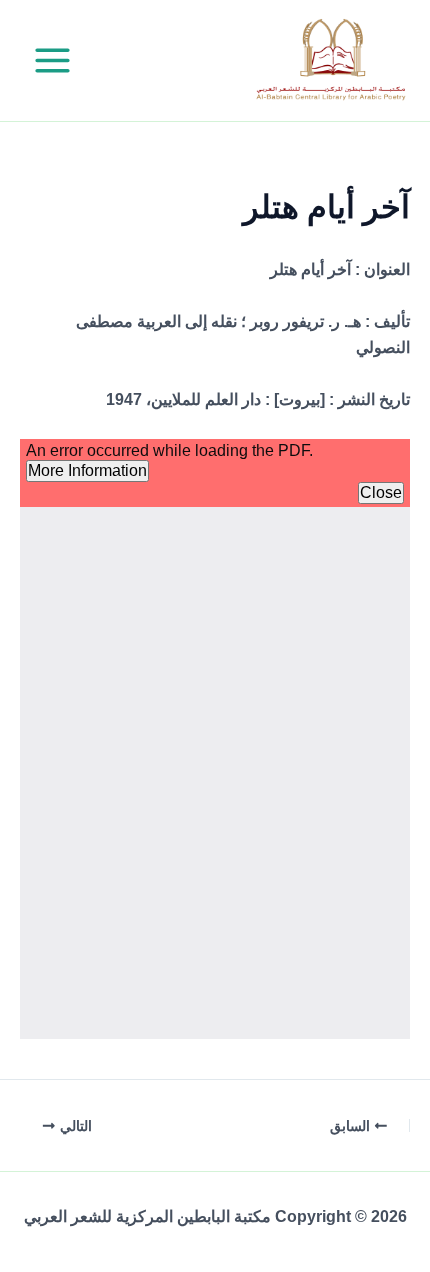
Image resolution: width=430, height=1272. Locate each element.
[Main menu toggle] (52, 60)
